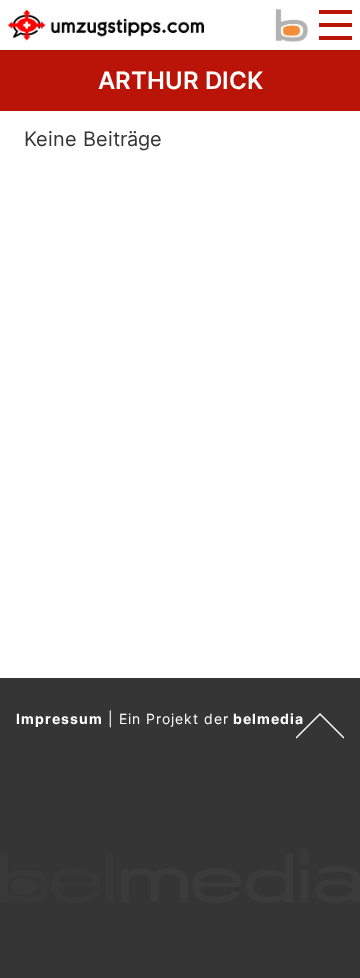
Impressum (59, 718)
